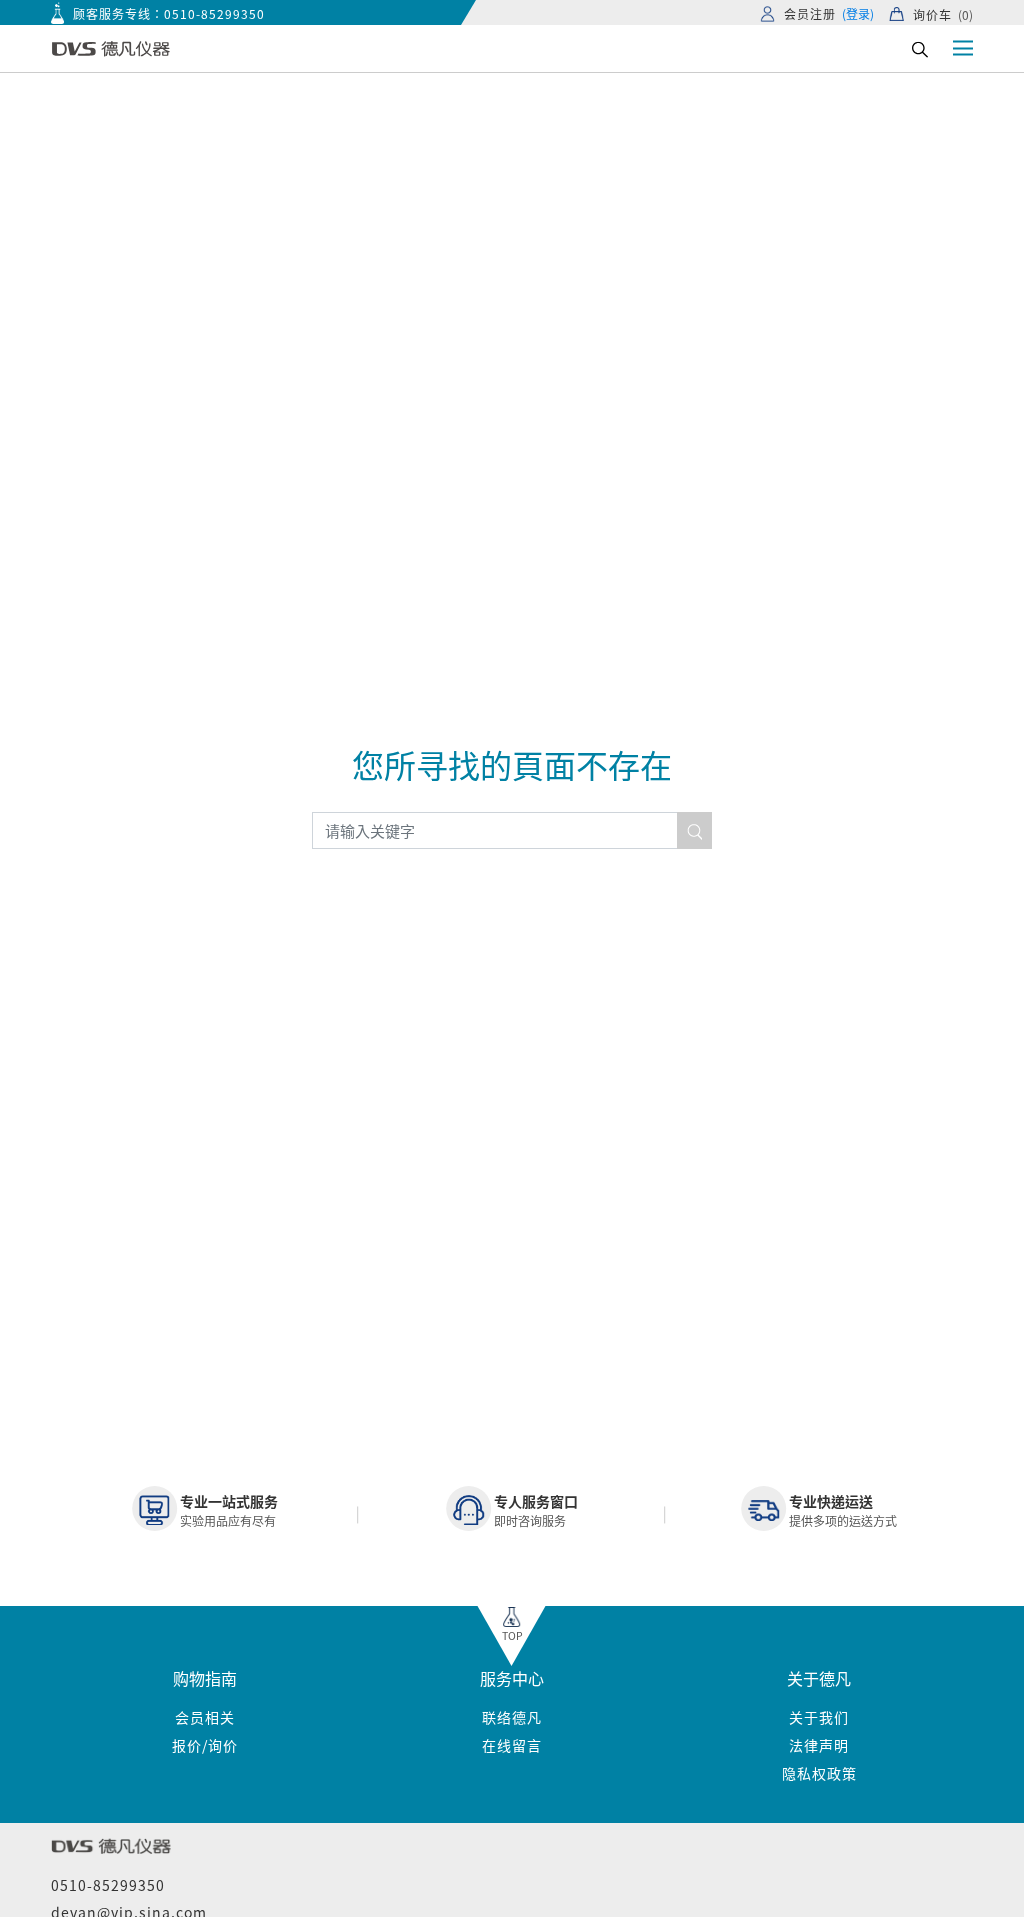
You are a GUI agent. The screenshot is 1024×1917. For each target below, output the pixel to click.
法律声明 (819, 1745)
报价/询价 (205, 1745)
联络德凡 (512, 1717)
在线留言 (512, 1745)
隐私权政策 (819, 1773)
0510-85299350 (214, 13)
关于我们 (819, 1717)
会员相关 (205, 1717)
